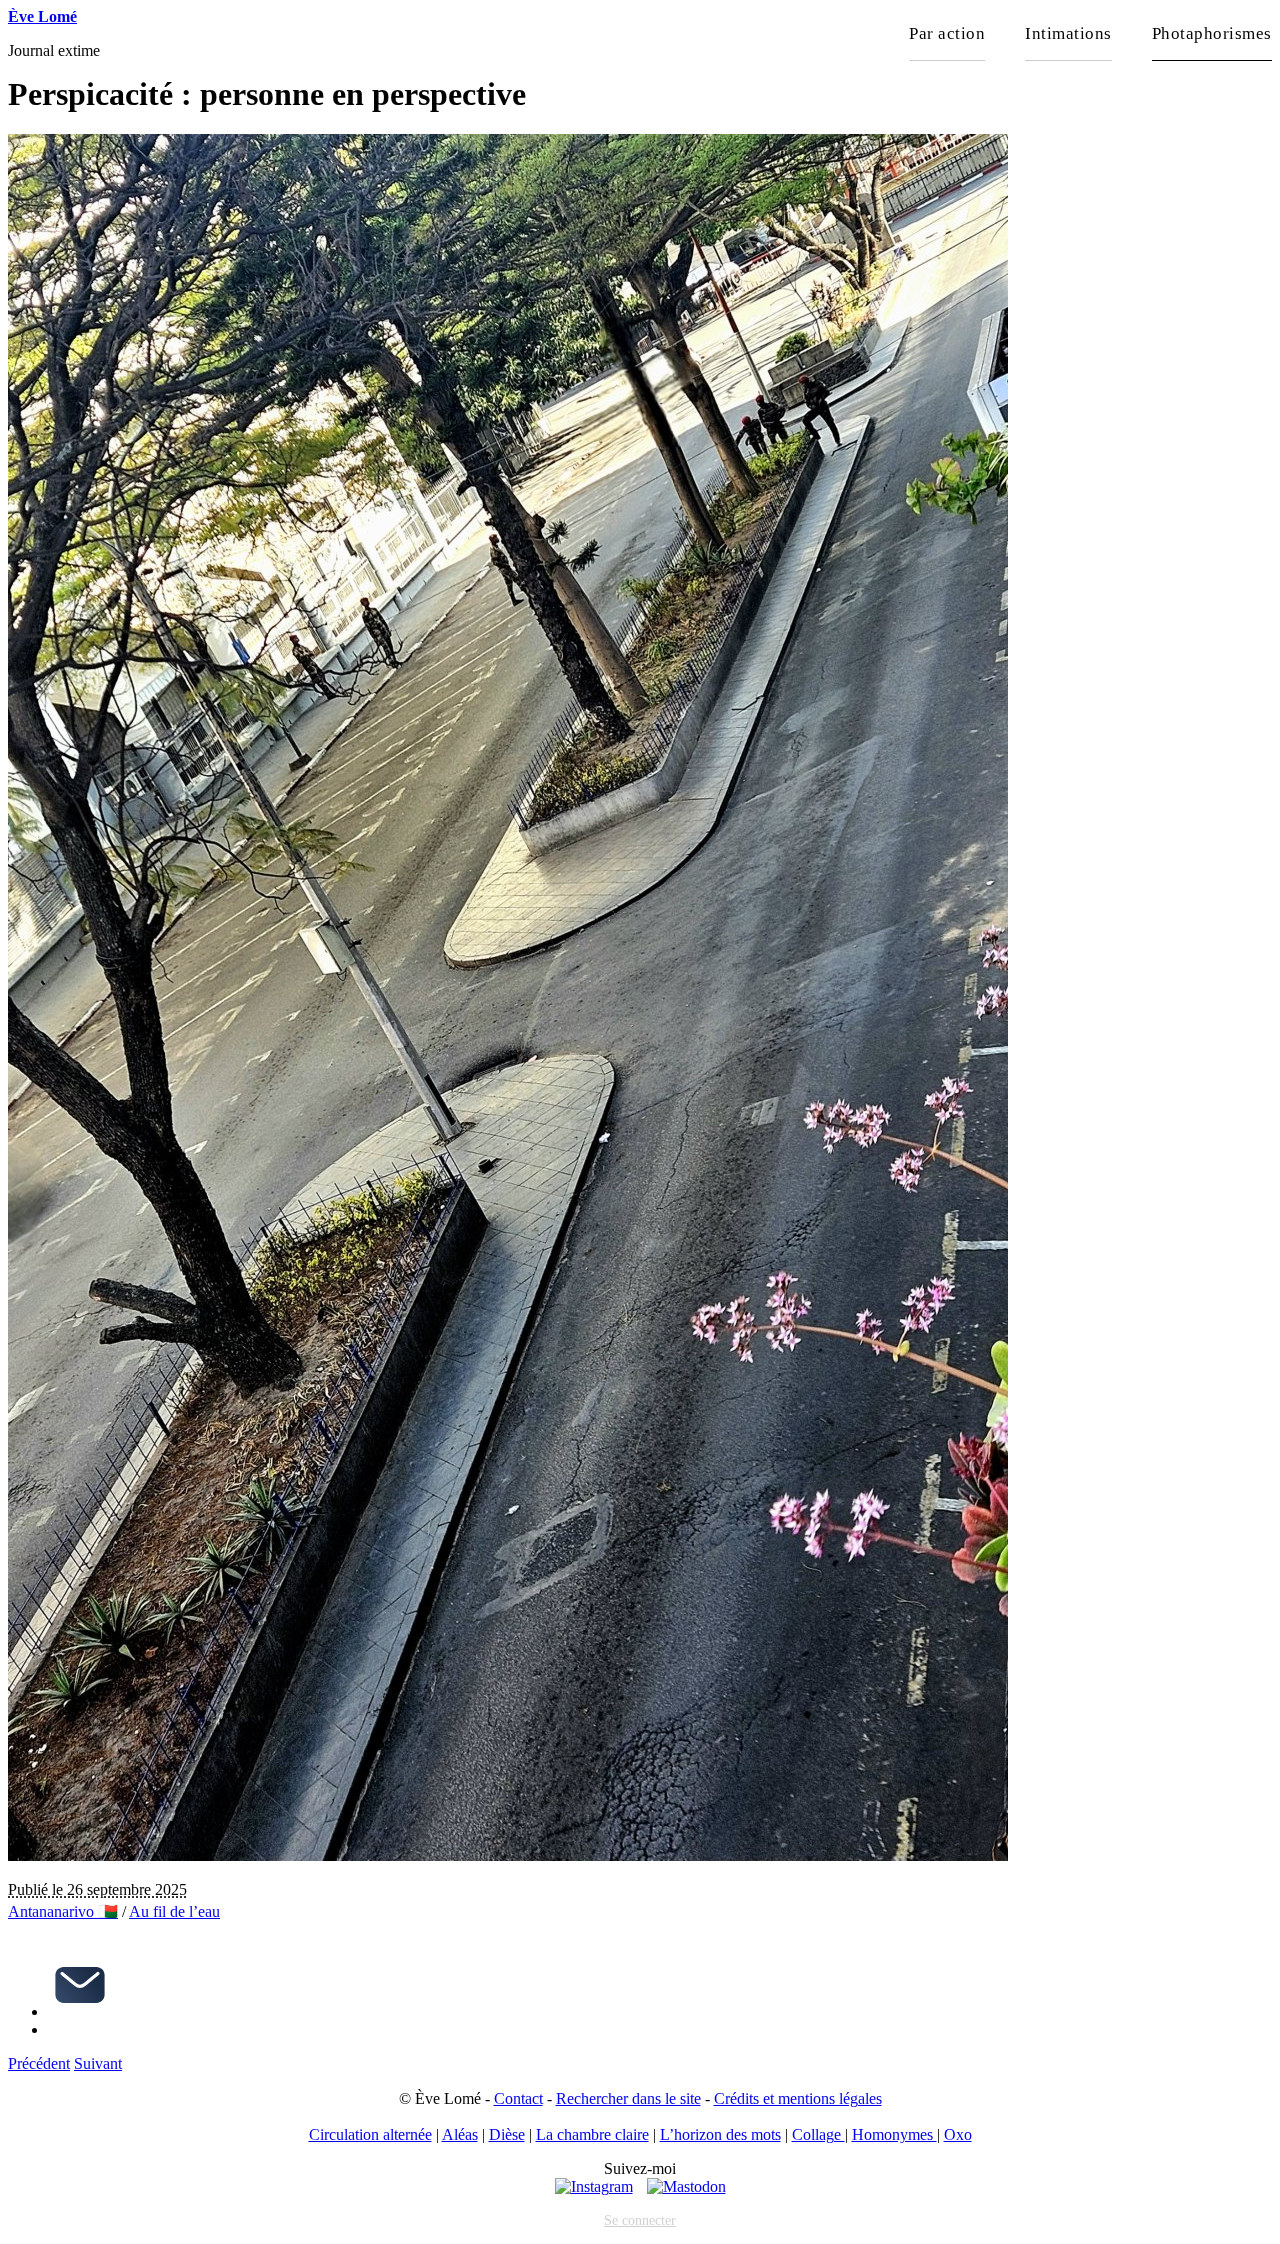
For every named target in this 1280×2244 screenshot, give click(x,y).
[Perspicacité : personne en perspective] (508, 1855)
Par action (947, 33)
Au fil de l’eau (174, 1911)
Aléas (460, 2134)
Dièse (507, 2134)
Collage (818, 2134)
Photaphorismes (1212, 33)
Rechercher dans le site (628, 2098)
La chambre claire (592, 2134)
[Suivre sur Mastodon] (686, 2186)
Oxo (958, 2134)
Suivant (98, 2063)
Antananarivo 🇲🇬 (63, 1911)
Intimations (1068, 33)
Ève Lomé (42, 16)
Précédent (39, 2063)
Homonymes (894, 2134)
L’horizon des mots (720, 2134)
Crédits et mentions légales (798, 2098)
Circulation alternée (370, 2134)
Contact (518, 2098)
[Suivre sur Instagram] (594, 2186)
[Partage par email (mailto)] (80, 2011)
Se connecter (640, 2220)
